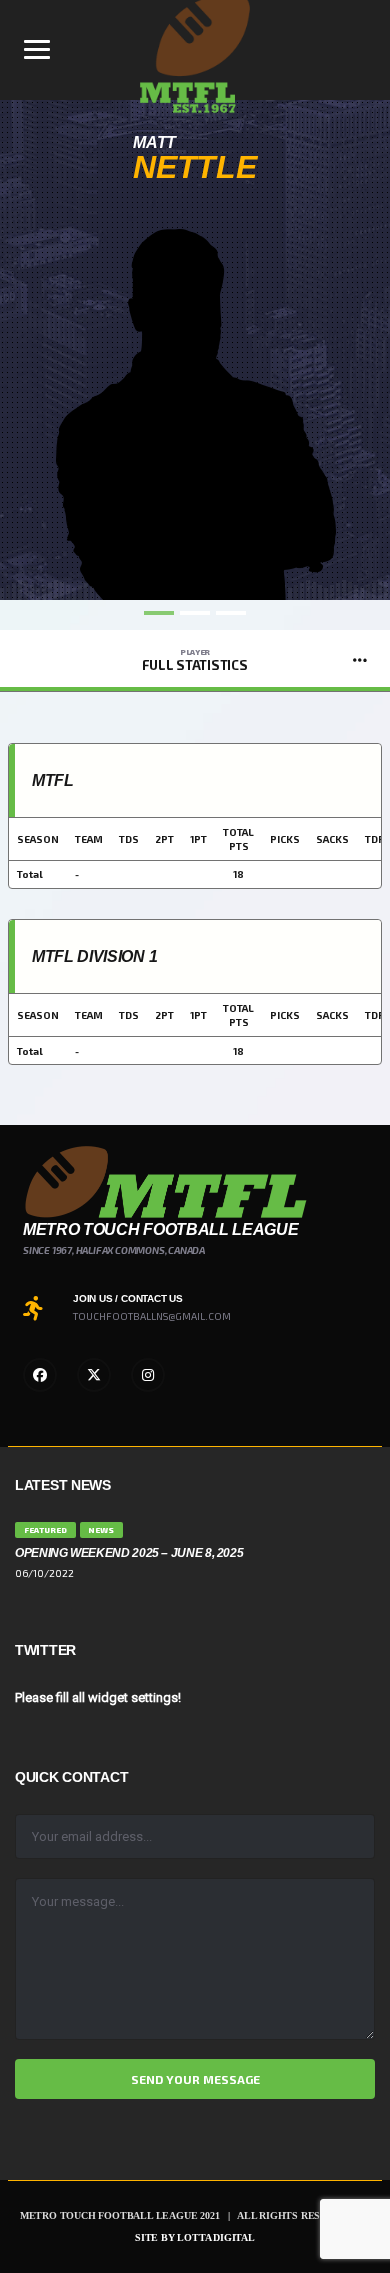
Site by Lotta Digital (195, 2237)
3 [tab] (231, 613)
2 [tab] (195, 613)
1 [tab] (159, 613)
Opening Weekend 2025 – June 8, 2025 (129, 1553)
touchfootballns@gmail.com (152, 1316)
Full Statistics (194, 660)
